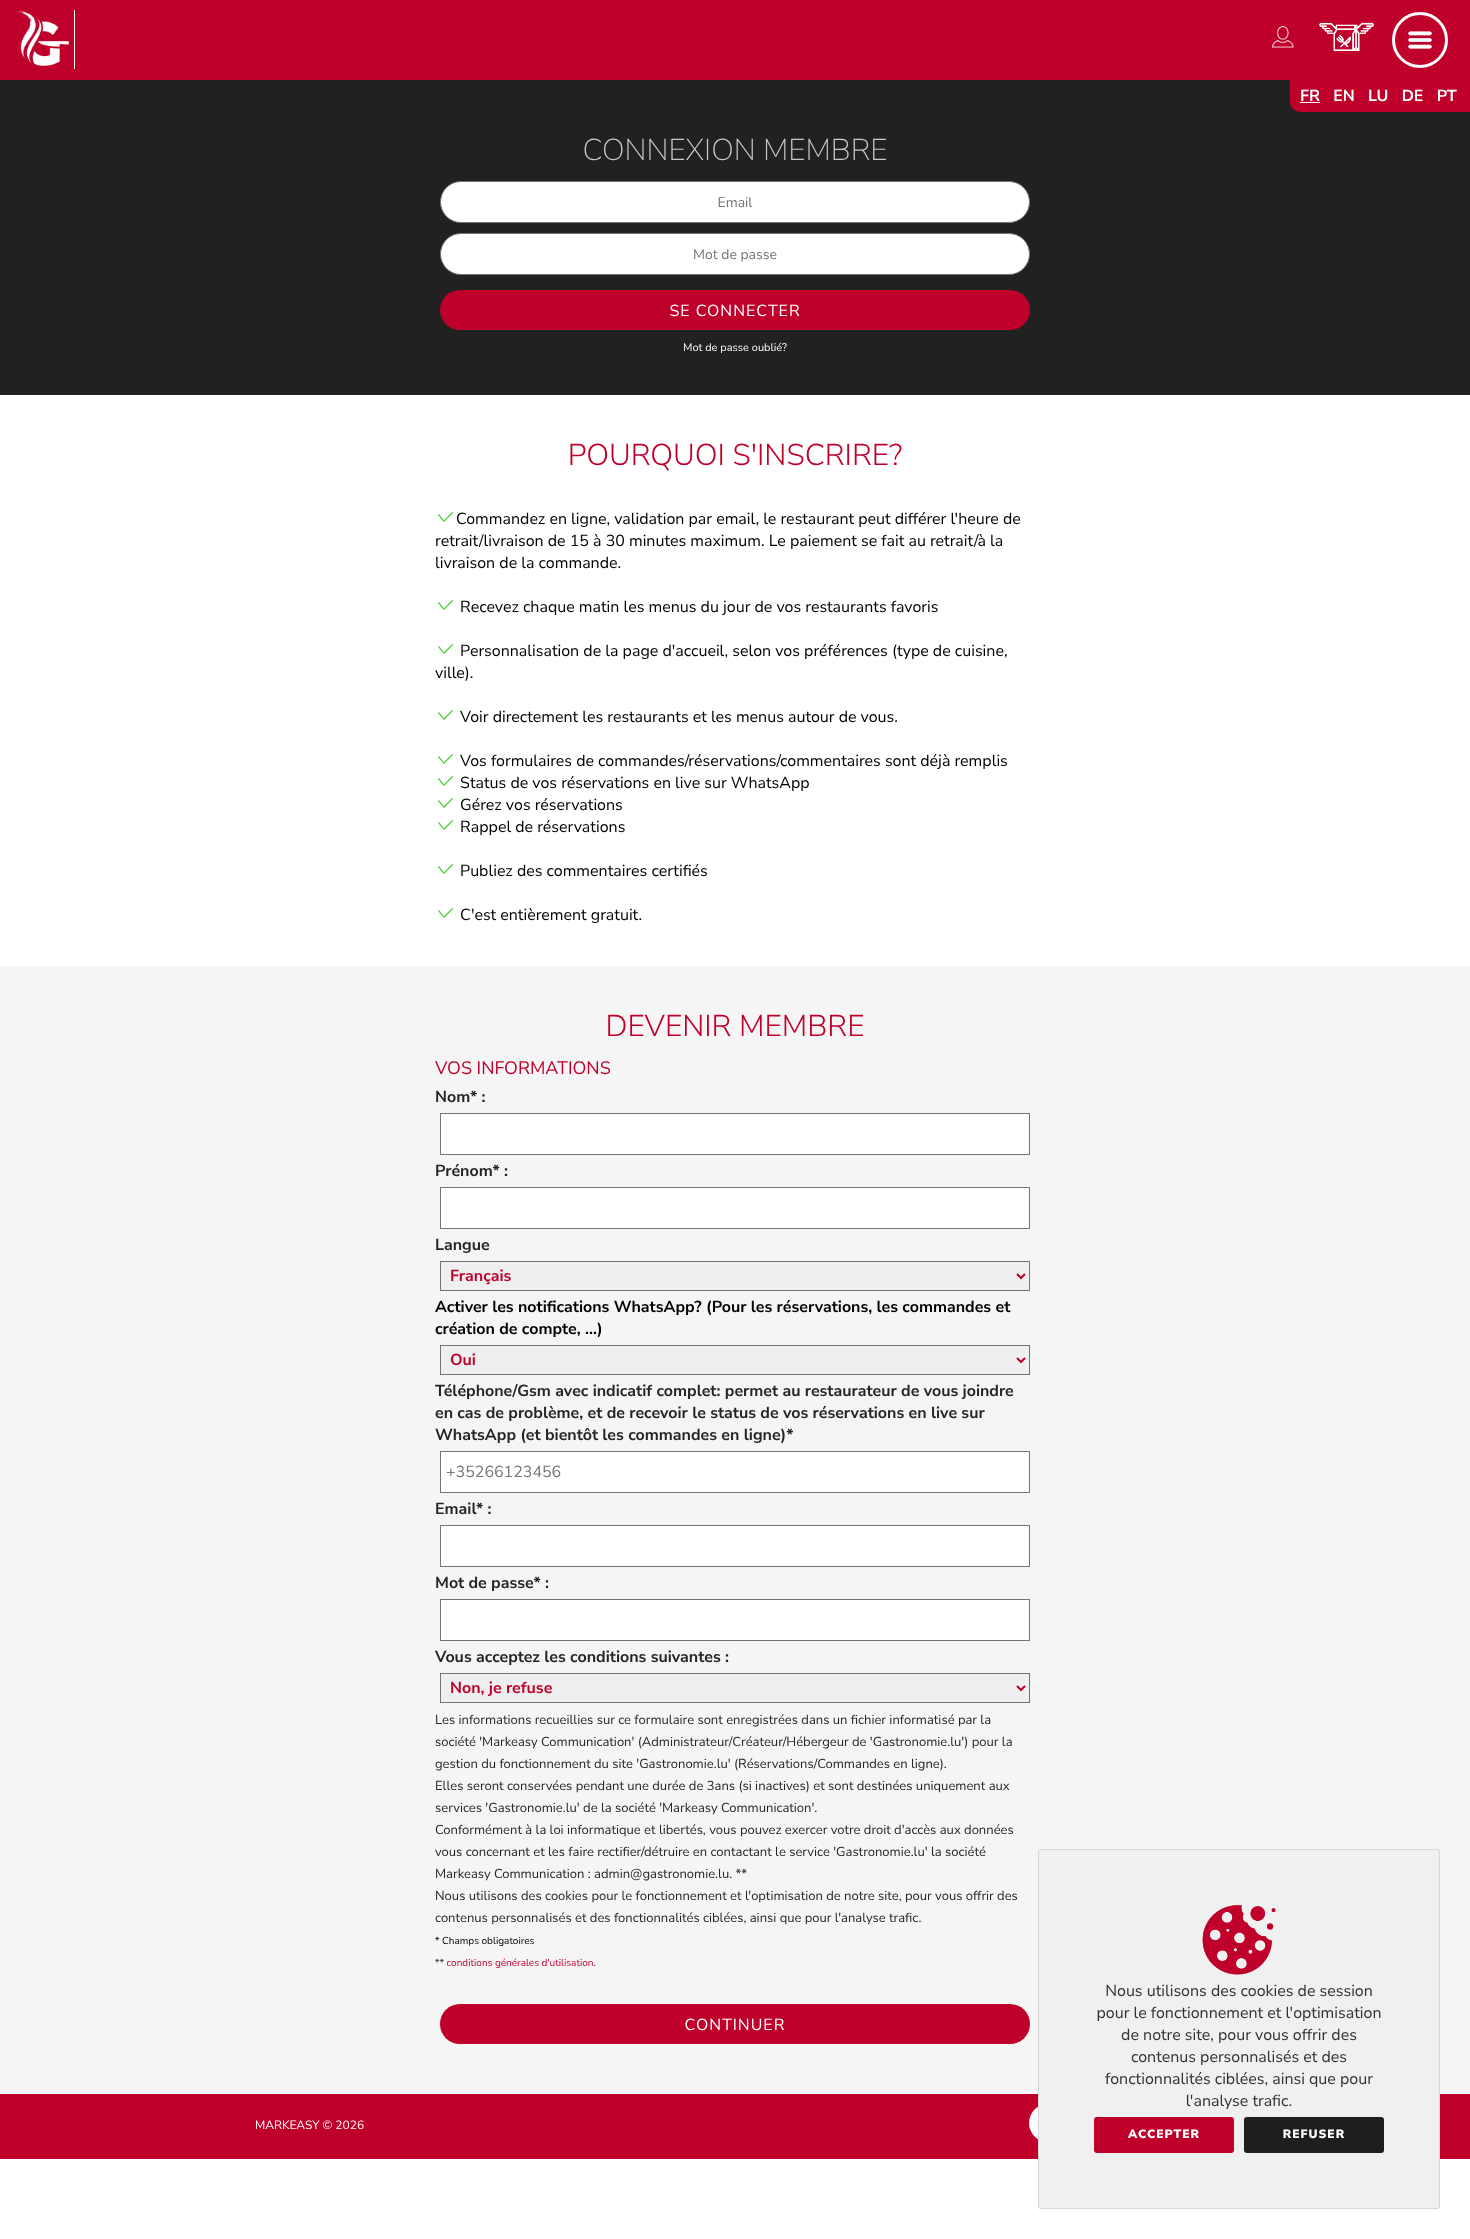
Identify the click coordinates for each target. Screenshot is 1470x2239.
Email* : (463, 1509)
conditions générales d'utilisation (520, 1963)
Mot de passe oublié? (735, 347)
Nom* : (460, 1097)
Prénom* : (471, 1171)
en (1344, 96)
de (1413, 96)
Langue (462, 1245)
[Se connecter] (1283, 48)
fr (1310, 96)
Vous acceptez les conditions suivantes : (582, 1657)
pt (1447, 96)
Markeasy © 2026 (309, 2126)
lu (1378, 96)
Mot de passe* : (492, 1583)
